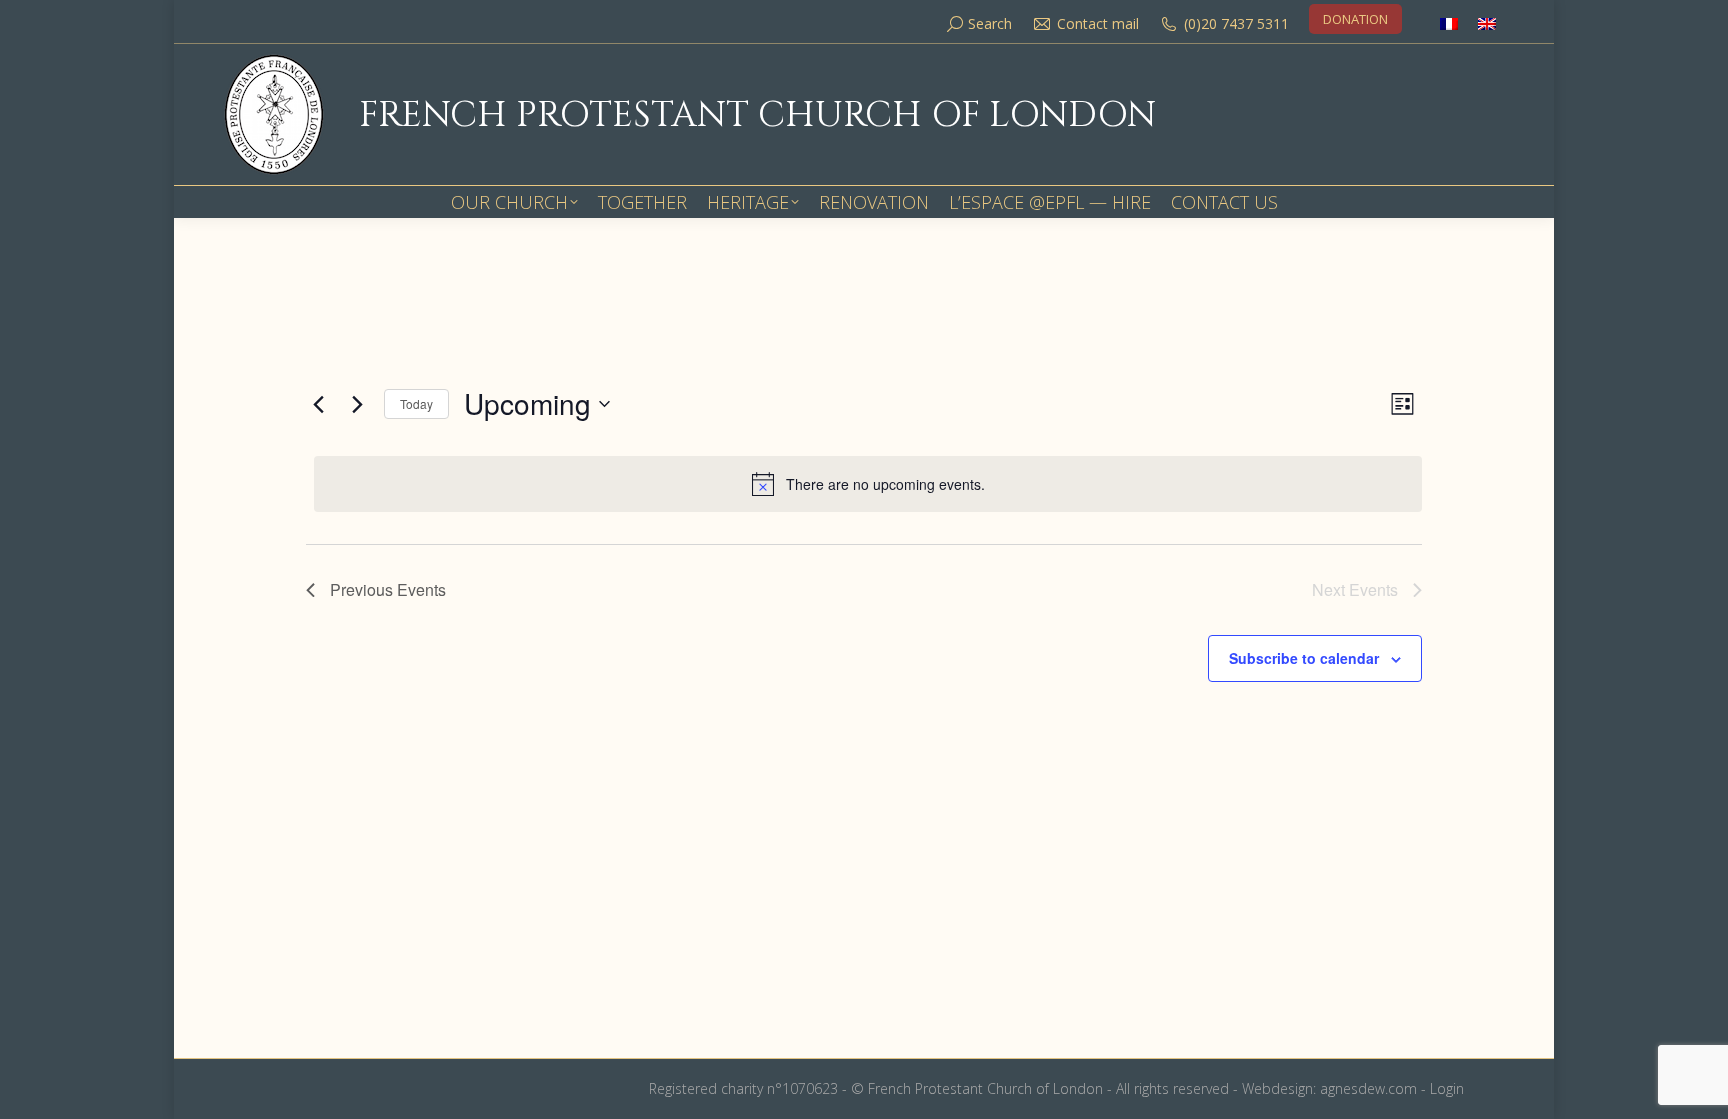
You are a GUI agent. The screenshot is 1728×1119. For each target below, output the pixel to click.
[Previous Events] (318, 404)
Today (416, 403)
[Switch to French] (1449, 23)
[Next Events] (357, 404)
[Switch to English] (1487, 23)
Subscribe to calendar (1304, 658)
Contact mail (1098, 23)
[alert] (868, 484)
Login (1447, 1088)
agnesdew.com (1368, 1088)
